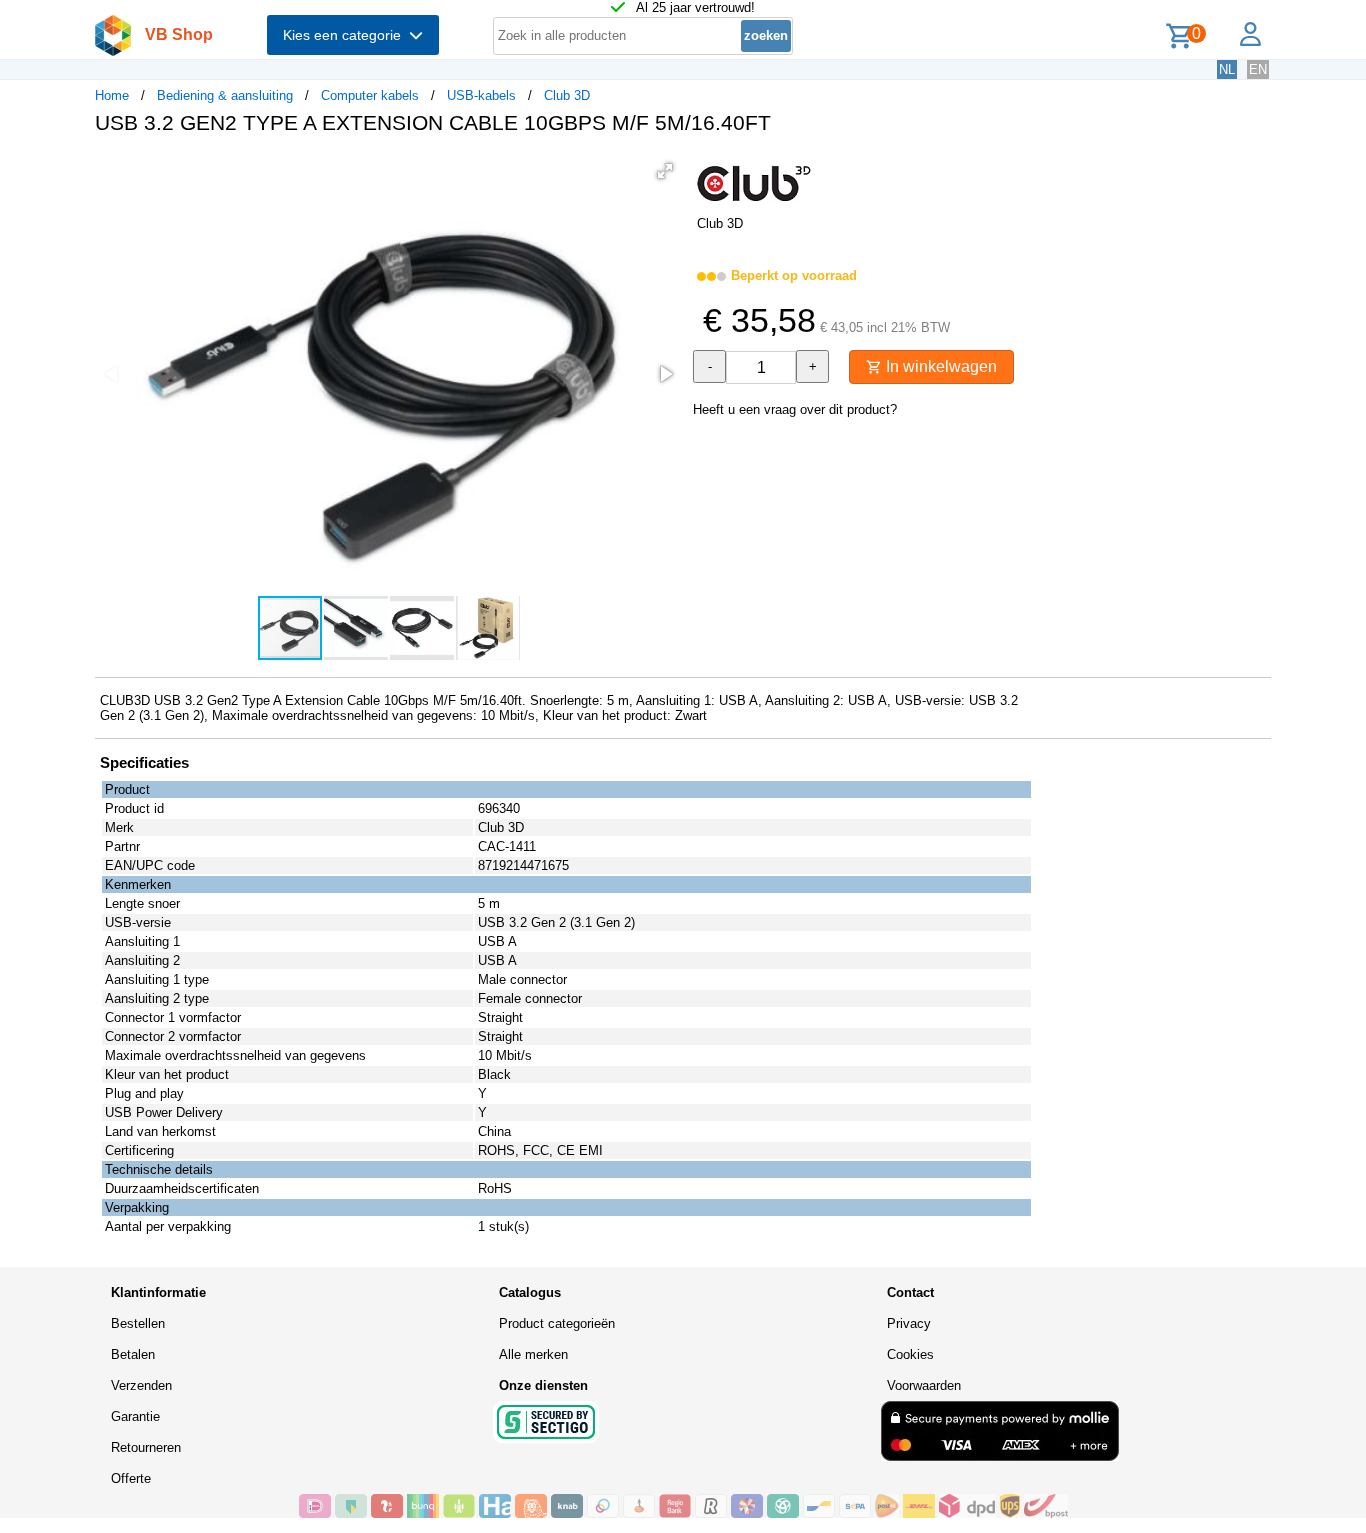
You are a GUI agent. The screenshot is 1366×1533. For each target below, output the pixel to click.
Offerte (131, 1478)
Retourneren (146, 1447)
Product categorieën (557, 1323)
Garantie (135, 1416)
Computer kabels (370, 95)
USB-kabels (481, 95)
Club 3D (567, 95)
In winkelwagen (939, 366)
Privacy (909, 1323)
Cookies (910, 1354)
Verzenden (141, 1385)
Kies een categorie (346, 35)
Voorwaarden (924, 1385)
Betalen (133, 1354)
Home (112, 95)
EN (1258, 69)
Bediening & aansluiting (225, 95)
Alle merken (533, 1354)
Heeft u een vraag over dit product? (795, 409)
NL (1227, 69)
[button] (665, 171)
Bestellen (138, 1323)
